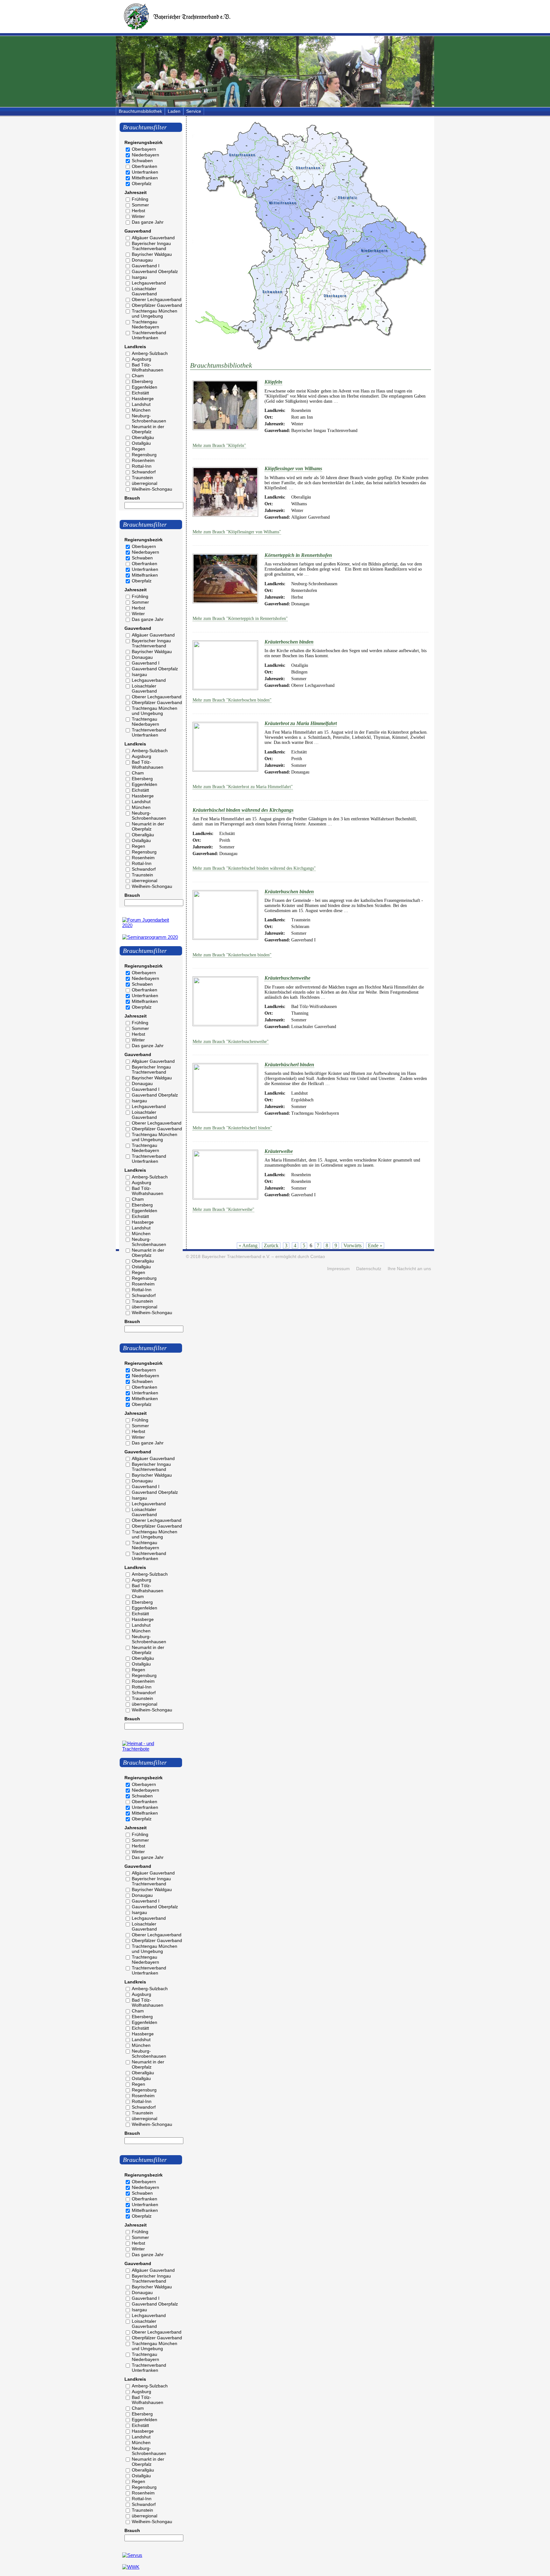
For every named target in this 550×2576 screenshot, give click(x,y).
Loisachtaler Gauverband (144, 291)
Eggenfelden (145, 387)
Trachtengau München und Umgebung (155, 313)
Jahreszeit (136, 192)
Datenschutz (369, 1269)
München (141, 410)
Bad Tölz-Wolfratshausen (148, 367)
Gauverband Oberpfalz (155, 271)
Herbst (138, 211)
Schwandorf (144, 472)
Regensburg (144, 455)
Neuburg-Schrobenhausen (149, 418)
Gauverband (138, 231)
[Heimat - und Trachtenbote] (151, 1749)
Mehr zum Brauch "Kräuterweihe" (223, 1209)
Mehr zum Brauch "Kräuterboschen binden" (232, 700)
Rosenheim (143, 460)
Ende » (375, 1245)
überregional (145, 483)
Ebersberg (142, 381)
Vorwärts (353, 1245)
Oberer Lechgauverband (157, 299)
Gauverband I (146, 266)
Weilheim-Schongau (152, 489)
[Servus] (132, 2555)
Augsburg (141, 359)
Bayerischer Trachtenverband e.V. (236, 1257)
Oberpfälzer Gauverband (157, 305)
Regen (138, 449)
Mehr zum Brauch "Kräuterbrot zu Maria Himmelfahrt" (243, 787)
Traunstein (142, 478)
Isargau (139, 277)
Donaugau (142, 260)
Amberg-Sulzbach (150, 353)
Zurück (271, 1245)
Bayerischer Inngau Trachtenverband (151, 246)
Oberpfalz (142, 183)
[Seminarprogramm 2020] (150, 937)
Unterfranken (145, 172)
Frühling (140, 199)
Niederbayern (145, 155)
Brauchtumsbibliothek (140, 111)
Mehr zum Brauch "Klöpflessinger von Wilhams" (237, 532)
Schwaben (142, 161)
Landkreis (135, 347)
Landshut (141, 404)
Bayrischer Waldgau (152, 254)
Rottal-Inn (142, 466)
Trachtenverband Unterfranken (149, 335)
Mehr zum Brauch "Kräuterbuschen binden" (232, 955)
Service (194, 111)
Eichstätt (140, 393)
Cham (138, 376)
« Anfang (248, 1245)
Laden (174, 111)
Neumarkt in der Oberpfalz (148, 429)
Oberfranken (145, 166)
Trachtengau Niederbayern (145, 324)
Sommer (140, 205)
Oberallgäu (143, 437)
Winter (138, 216)
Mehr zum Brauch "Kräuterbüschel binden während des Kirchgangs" (254, 868)
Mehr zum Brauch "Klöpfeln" (219, 446)
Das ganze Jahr (148, 222)
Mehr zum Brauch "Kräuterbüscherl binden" (232, 1128)
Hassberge (143, 399)
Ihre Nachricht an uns (409, 1269)
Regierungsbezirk (144, 142)
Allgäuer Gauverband (153, 238)
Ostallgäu (141, 443)
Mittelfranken (145, 178)
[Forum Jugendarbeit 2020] (151, 925)
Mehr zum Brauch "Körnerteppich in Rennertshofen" (240, 619)
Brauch (132, 498)
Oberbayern (144, 149)
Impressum (338, 1269)
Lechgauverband (149, 283)
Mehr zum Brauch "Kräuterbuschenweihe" (231, 1042)
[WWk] (131, 2567)
